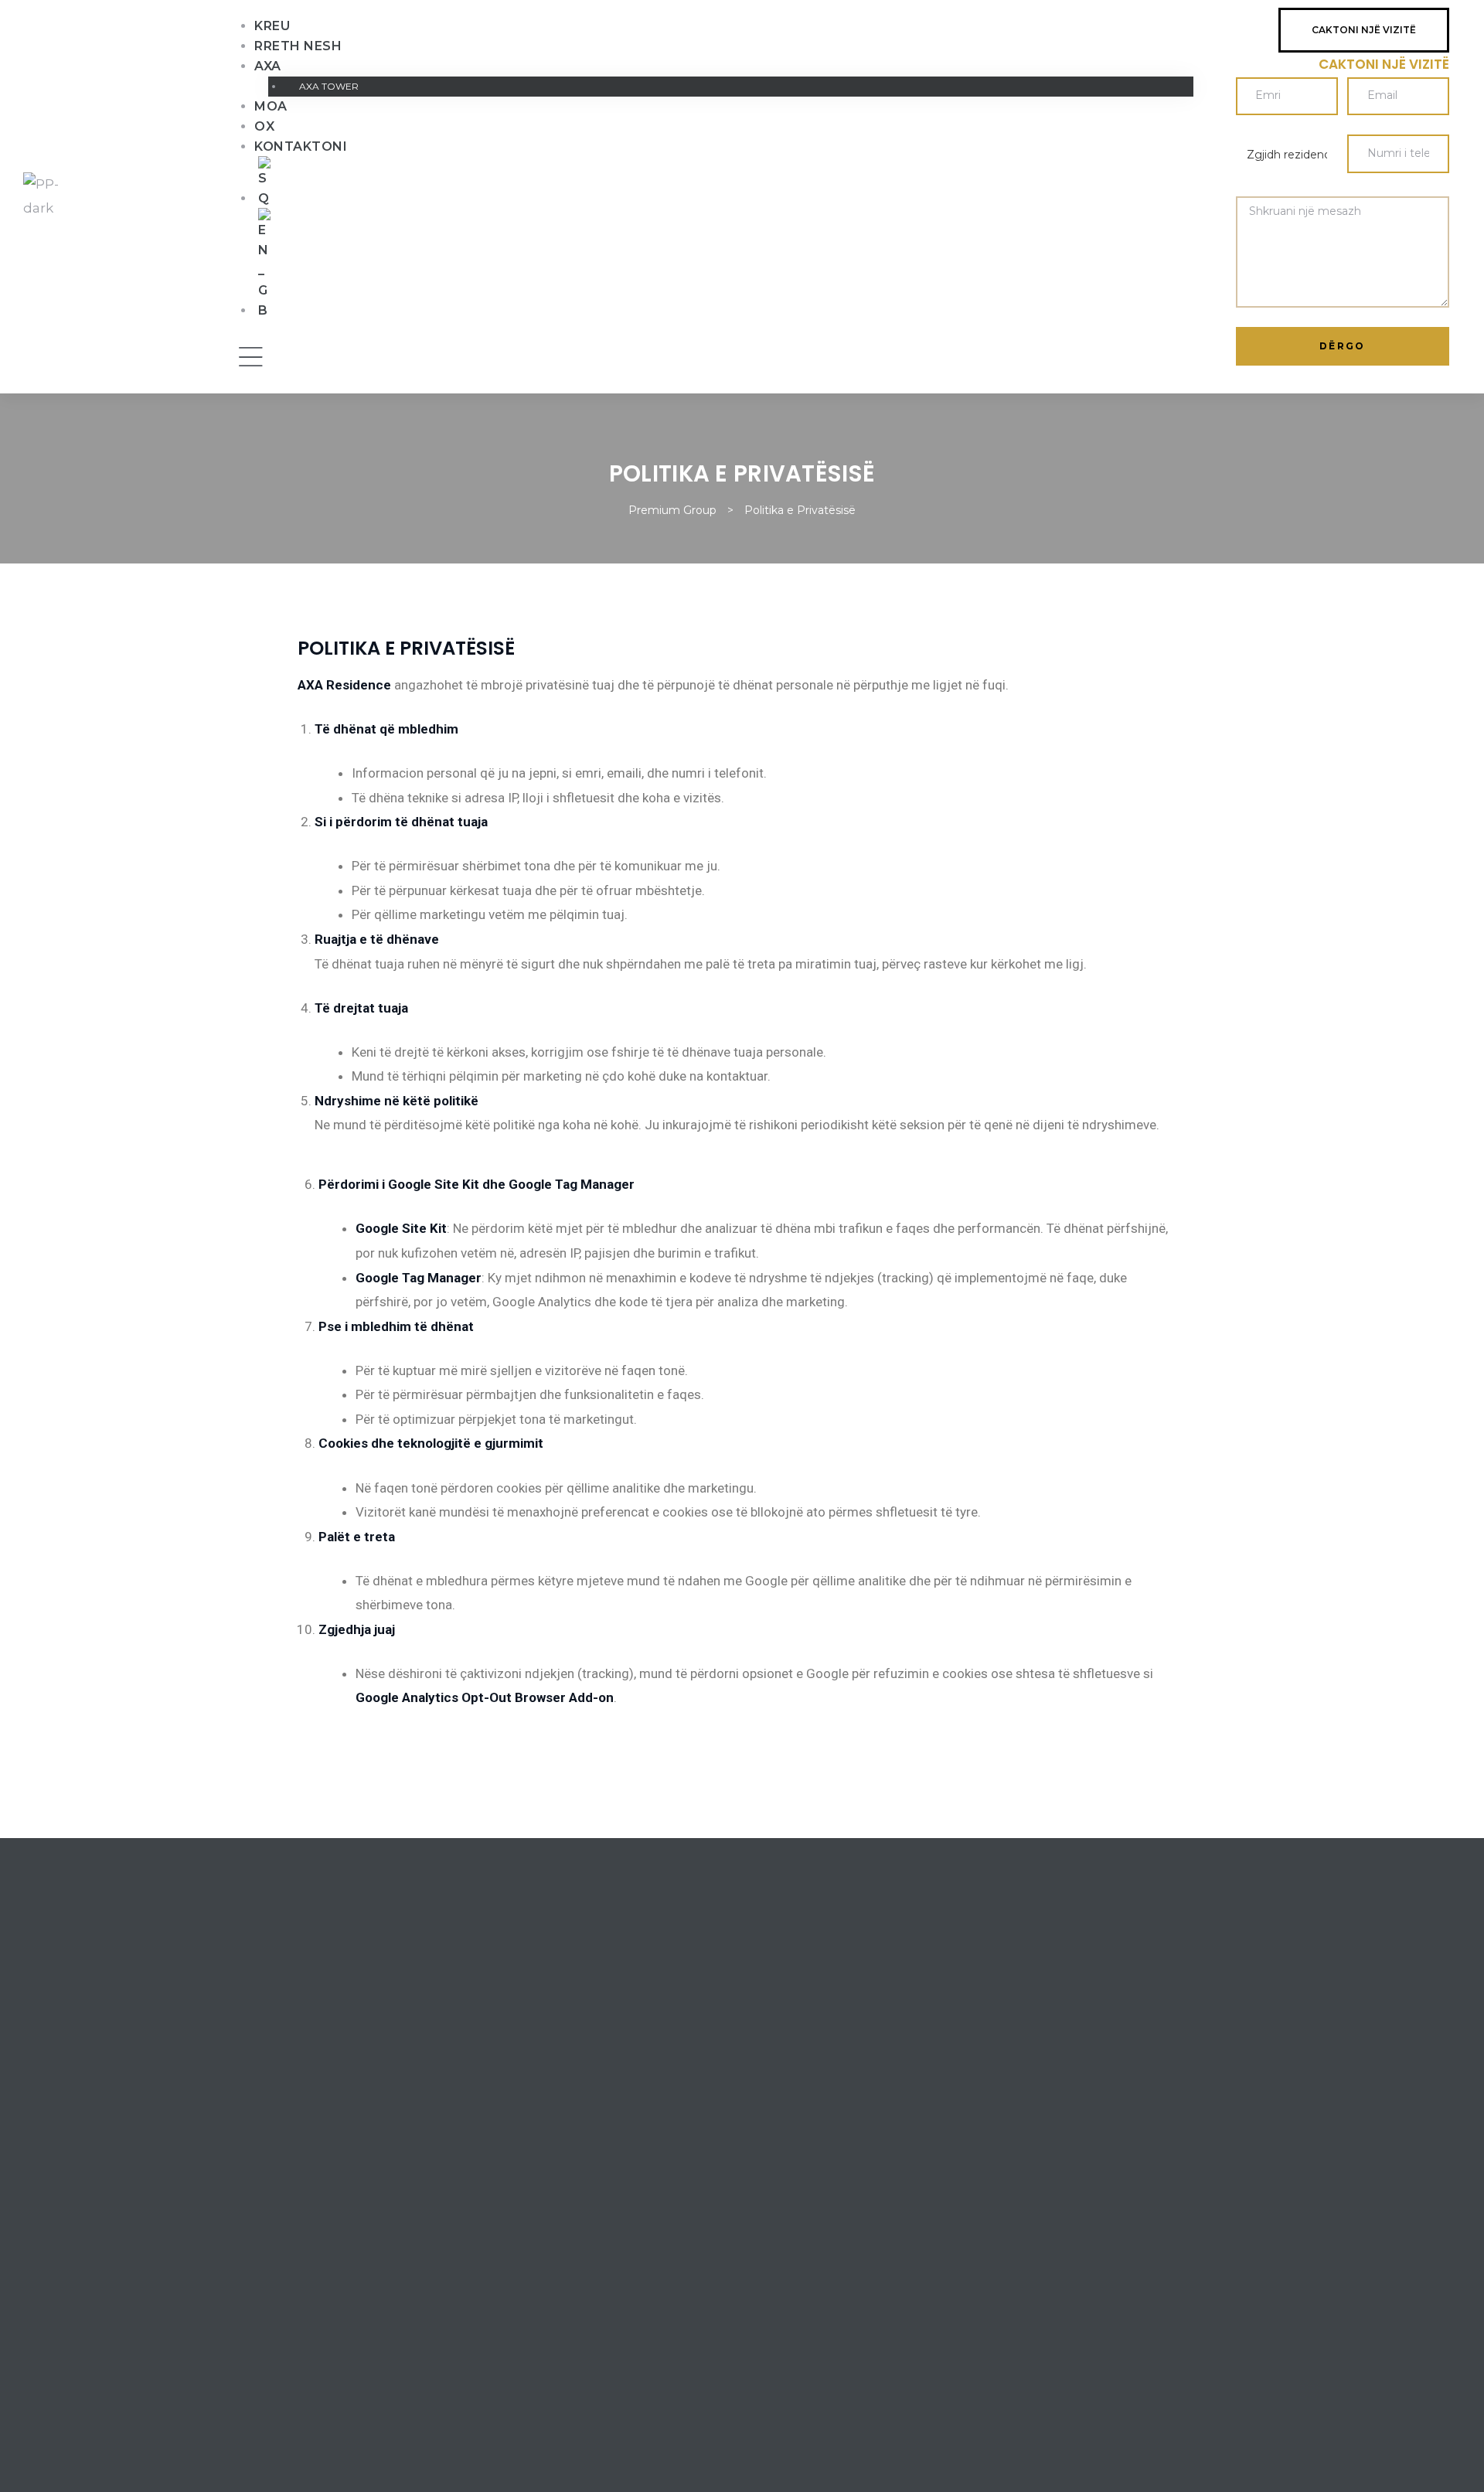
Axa (268, 66)
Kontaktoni (301, 146)
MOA (271, 106)
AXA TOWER (329, 86)
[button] (1364, 30)
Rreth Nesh (298, 46)
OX (264, 126)
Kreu (272, 26)
